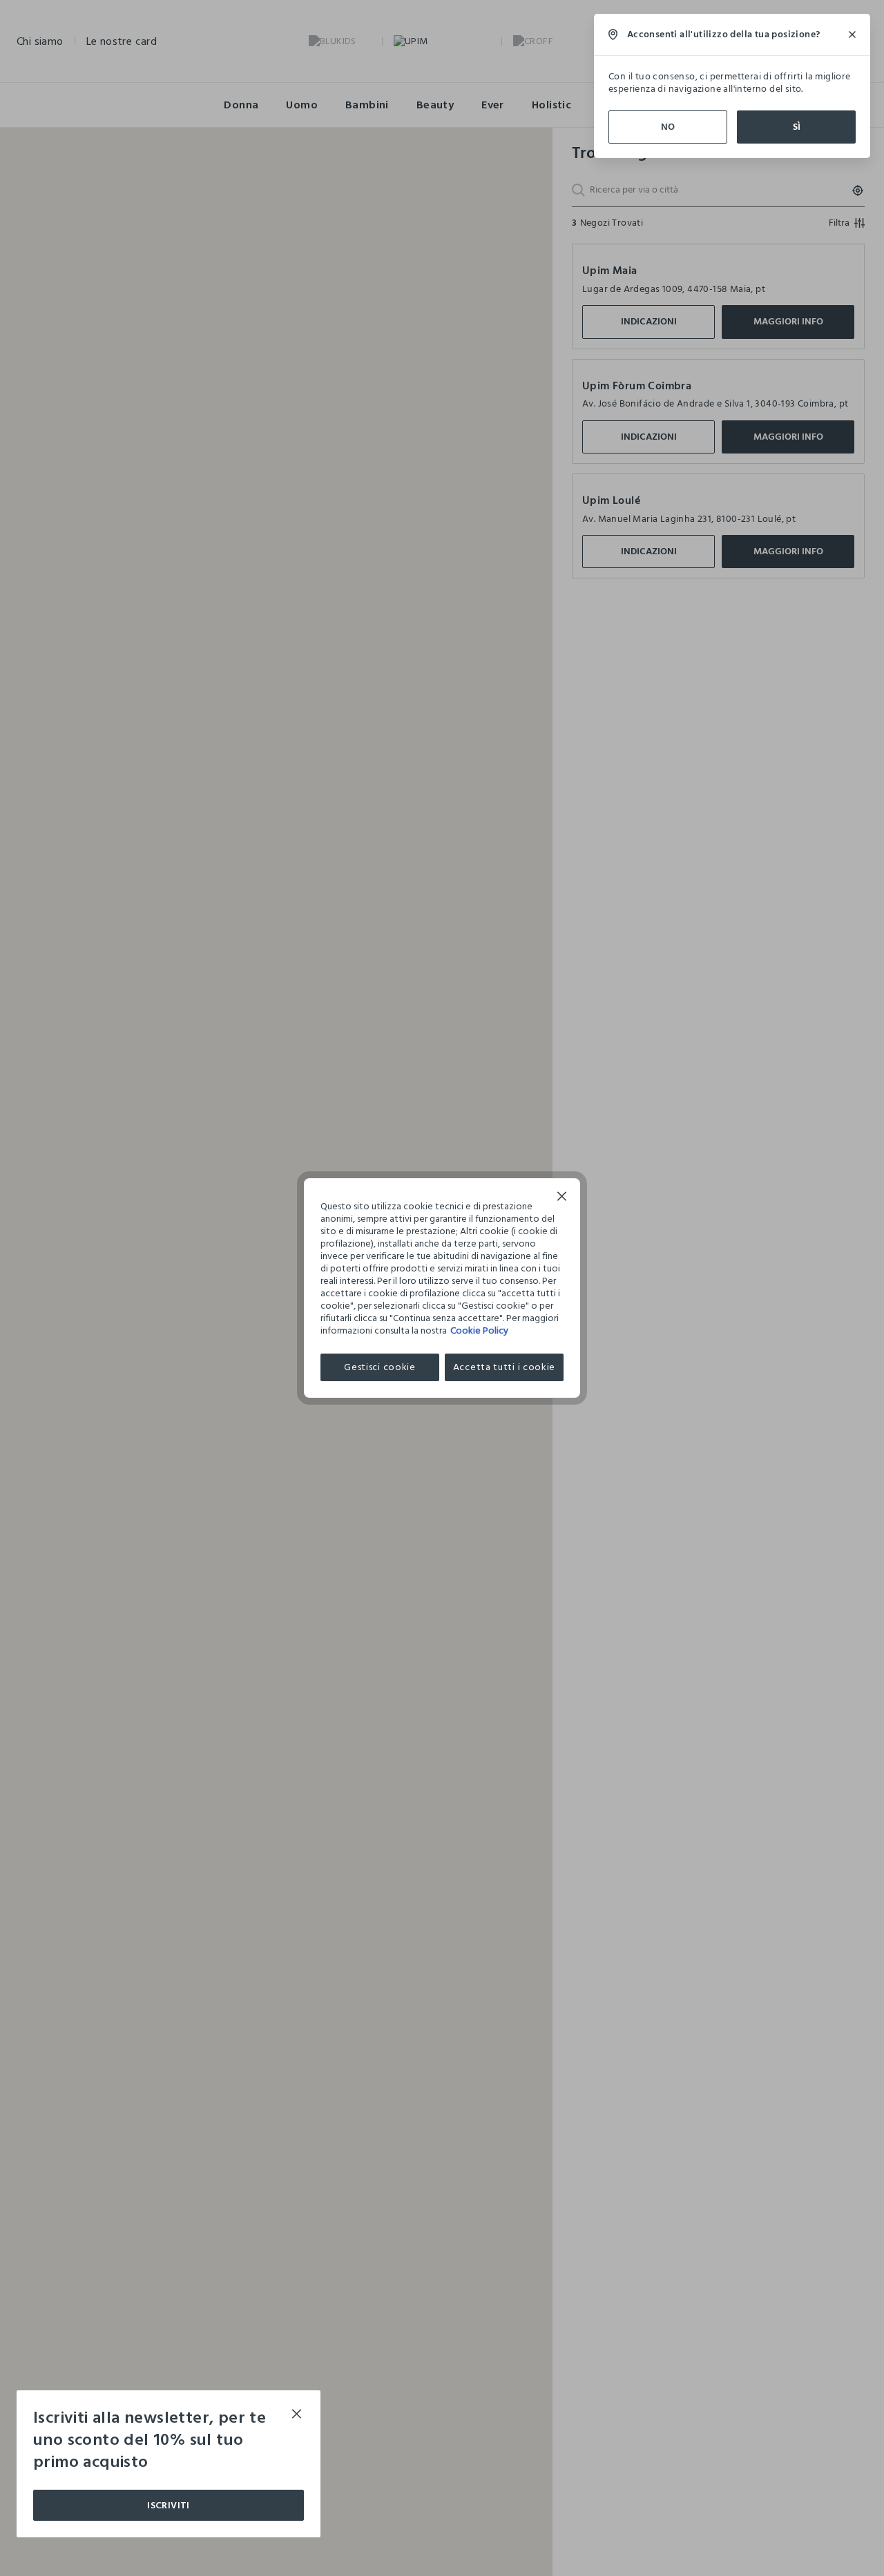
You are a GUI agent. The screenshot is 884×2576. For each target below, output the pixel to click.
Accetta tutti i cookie (504, 1367)
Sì (797, 127)
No (668, 127)
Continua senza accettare (562, 1198)
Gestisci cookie (380, 1367)
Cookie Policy (479, 1330)
